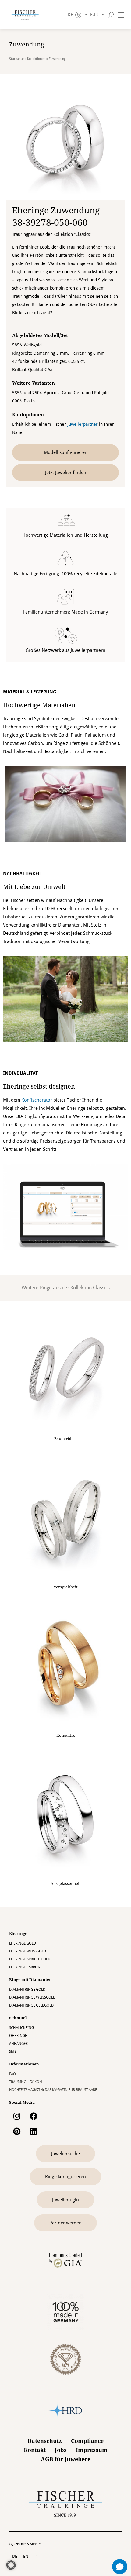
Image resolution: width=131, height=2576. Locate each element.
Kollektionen (36, 59)
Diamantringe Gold (27, 1990)
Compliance (87, 2441)
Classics (101, 1288)
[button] (11, 2565)
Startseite (16, 59)
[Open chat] (120, 2567)
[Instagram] (17, 2116)
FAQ (12, 2074)
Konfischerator (37, 1100)
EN (26, 2556)
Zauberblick (65, 1439)
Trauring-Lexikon (26, 2082)
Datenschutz (45, 2441)
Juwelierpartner (83, 424)
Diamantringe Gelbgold (31, 2005)
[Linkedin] (34, 2131)
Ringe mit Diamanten (30, 1980)
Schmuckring (21, 2028)
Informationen (24, 2064)
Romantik (66, 1735)
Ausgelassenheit (66, 1884)
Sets (13, 2052)
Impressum (92, 2450)
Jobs (61, 2450)
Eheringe (18, 1933)
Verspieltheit (66, 1587)
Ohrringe (18, 2036)
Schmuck (18, 2018)
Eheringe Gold (23, 1943)
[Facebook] (34, 2116)
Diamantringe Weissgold (32, 1997)
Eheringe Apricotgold (30, 1959)
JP (36, 2556)
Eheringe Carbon (25, 1967)
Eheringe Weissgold (28, 1951)
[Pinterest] (17, 2131)
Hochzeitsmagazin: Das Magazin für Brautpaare (53, 2090)
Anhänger (18, 2044)
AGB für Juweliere (66, 2459)
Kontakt (35, 2450)
